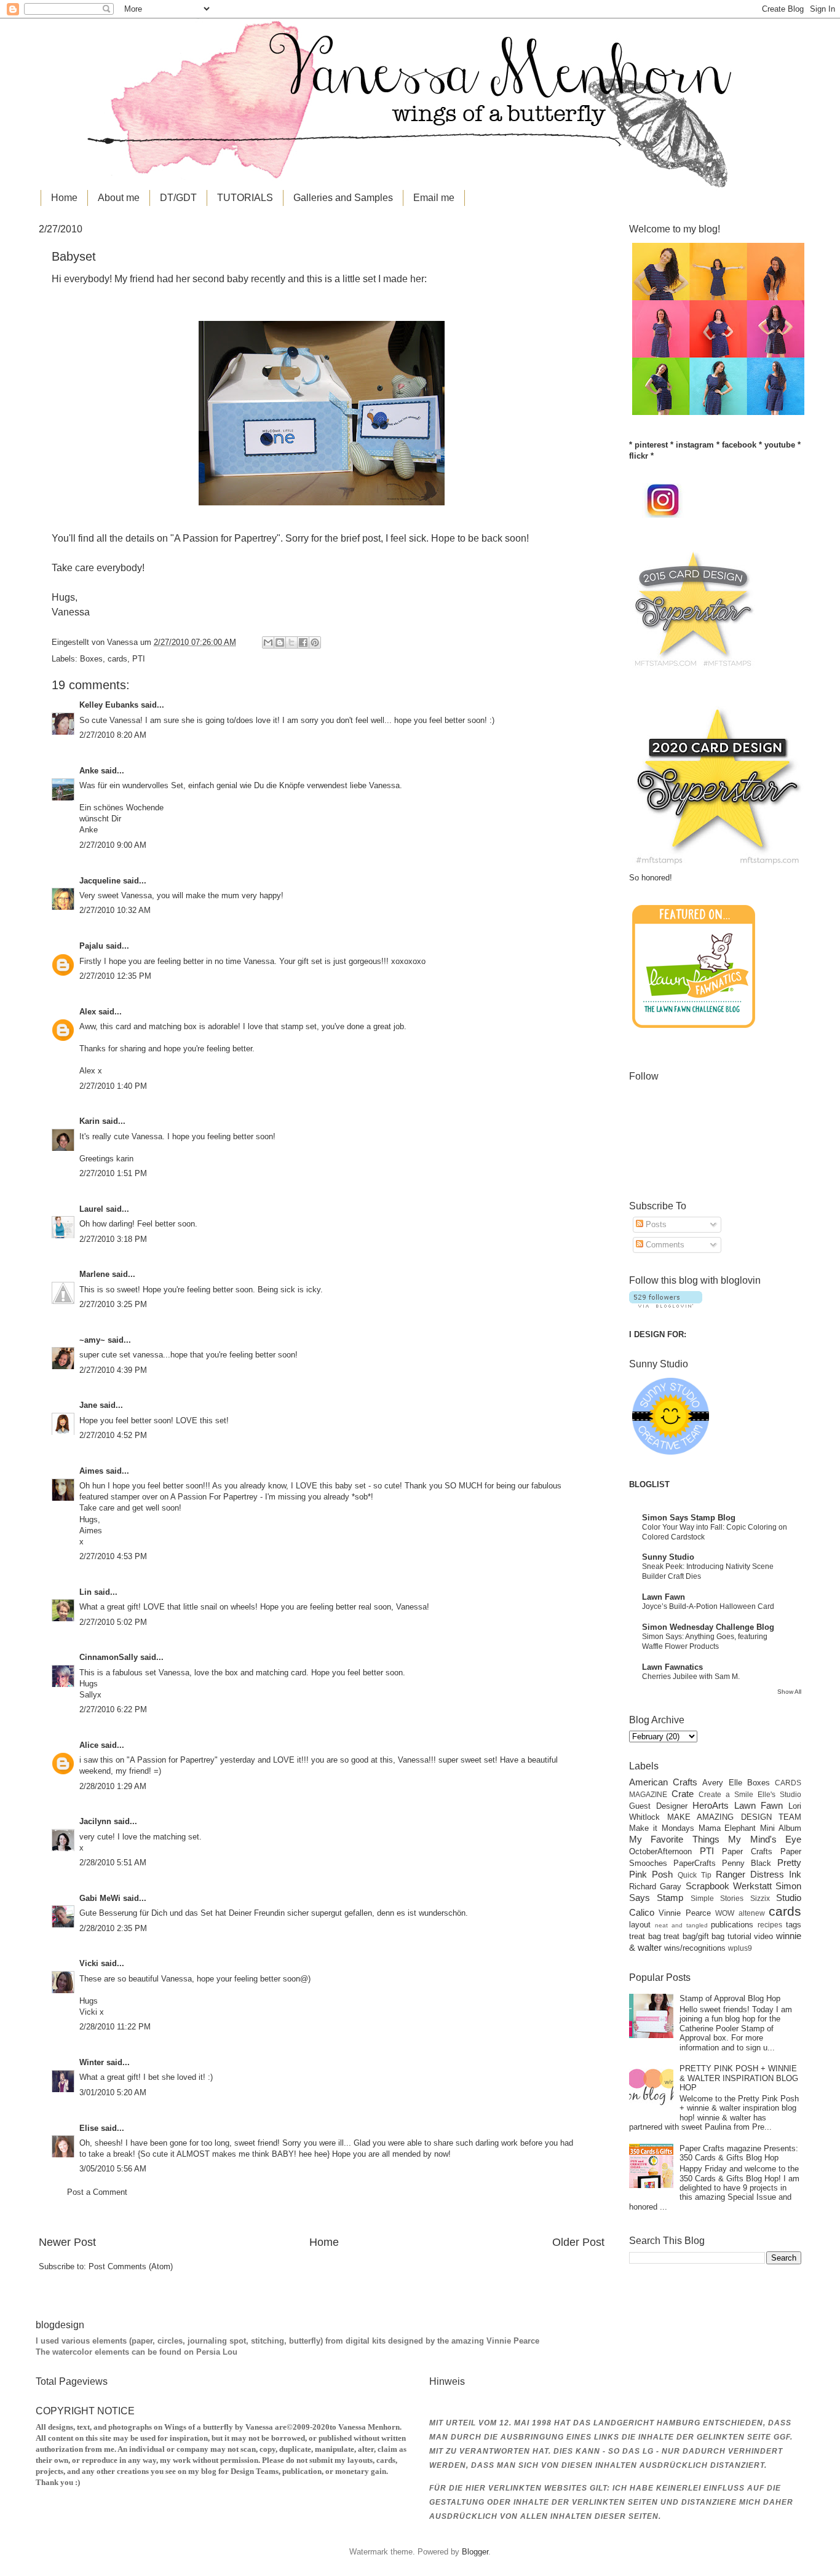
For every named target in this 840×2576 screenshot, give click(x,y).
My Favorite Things (674, 1839)
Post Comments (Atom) (131, 2266)
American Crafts (663, 1782)
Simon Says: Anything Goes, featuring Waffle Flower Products (705, 1642)
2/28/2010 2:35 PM (113, 1928)
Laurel (91, 1209)
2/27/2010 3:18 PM (113, 1239)
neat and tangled (681, 1925)
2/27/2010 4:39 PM (113, 1370)
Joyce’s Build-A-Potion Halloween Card (708, 1606)
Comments (664, 1245)
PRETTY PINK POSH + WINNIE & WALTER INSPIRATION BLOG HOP (739, 2078)
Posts (655, 1224)
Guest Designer (658, 1806)
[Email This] (268, 642)
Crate (683, 1794)
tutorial (739, 1936)
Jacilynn (95, 1821)
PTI (139, 659)
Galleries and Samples (343, 198)
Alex (88, 1012)
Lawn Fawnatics (672, 1667)
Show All (789, 1692)
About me (119, 198)
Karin (89, 1121)
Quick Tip (695, 1875)
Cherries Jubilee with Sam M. (691, 1677)
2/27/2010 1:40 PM (113, 1086)
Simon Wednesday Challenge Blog (708, 1627)
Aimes (91, 1471)
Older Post (578, 2242)
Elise (89, 2128)
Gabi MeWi (100, 1898)
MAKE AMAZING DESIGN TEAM (735, 1817)
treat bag (645, 1936)
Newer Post (67, 2242)
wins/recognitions (695, 1948)
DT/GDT (178, 198)
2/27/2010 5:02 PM (113, 1622)
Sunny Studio (668, 1557)
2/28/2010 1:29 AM (113, 1786)
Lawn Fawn (664, 1597)
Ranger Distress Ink (759, 1874)
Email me (434, 198)
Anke (89, 771)
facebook (739, 445)
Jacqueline (100, 881)
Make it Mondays (662, 1828)
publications (732, 1925)
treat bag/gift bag (694, 1936)
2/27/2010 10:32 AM (115, 910)
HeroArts (711, 1805)
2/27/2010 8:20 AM (113, 735)
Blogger (475, 2552)
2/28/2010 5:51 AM (113, 1863)
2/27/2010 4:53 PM (113, 1556)
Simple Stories (717, 1898)
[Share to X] (291, 642)
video (763, 1936)
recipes (770, 1925)
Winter (92, 2062)
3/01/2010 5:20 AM (113, 2092)
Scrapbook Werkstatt (729, 1886)
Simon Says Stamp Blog (689, 1518)
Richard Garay (655, 1887)
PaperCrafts (695, 1863)
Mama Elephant (727, 1828)
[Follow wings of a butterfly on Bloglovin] (666, 1305)
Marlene (94, 1274)
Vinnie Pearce (684, 1913)
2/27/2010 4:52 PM (113, 1435)
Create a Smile (726, 1795)
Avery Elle (722, 1783)
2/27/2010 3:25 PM (113, 1304)
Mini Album (781, 1828)
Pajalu (91, 946)
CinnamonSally (109, 1657)
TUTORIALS (245, 198)
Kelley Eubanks (109, 705)
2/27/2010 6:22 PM (113, 1709)
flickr (639, 456)
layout (640, 1925)
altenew (752, 1913)
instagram (695, 445)
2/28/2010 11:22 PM (115, 2027)
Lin (85, 1592)
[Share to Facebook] (303, 642)
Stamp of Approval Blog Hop (730, 1998)
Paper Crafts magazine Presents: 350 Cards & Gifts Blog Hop (739, 2153)
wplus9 (740, 1948)
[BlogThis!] (280, 642)
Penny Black (747, 1863)
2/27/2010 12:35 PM (115, 976)
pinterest (651, 445)
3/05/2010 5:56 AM (113, 2169)
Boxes (91, 659)
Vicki (89, 1963)
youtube (780, 445)
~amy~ (92, 1340)
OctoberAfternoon (660, 1851)
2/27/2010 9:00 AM (113, 845)
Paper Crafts (747, 1851)
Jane (88, 1405)
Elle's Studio (779, 1795)
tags (794, 1925)
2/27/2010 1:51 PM (113, 1173)
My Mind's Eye (765, 1839)
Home (64, 198)
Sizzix (760, 1898)
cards (117, 659)
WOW (725, 1913)
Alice (90, 1745)
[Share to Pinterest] (315, 642)
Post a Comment (97, 2192)
